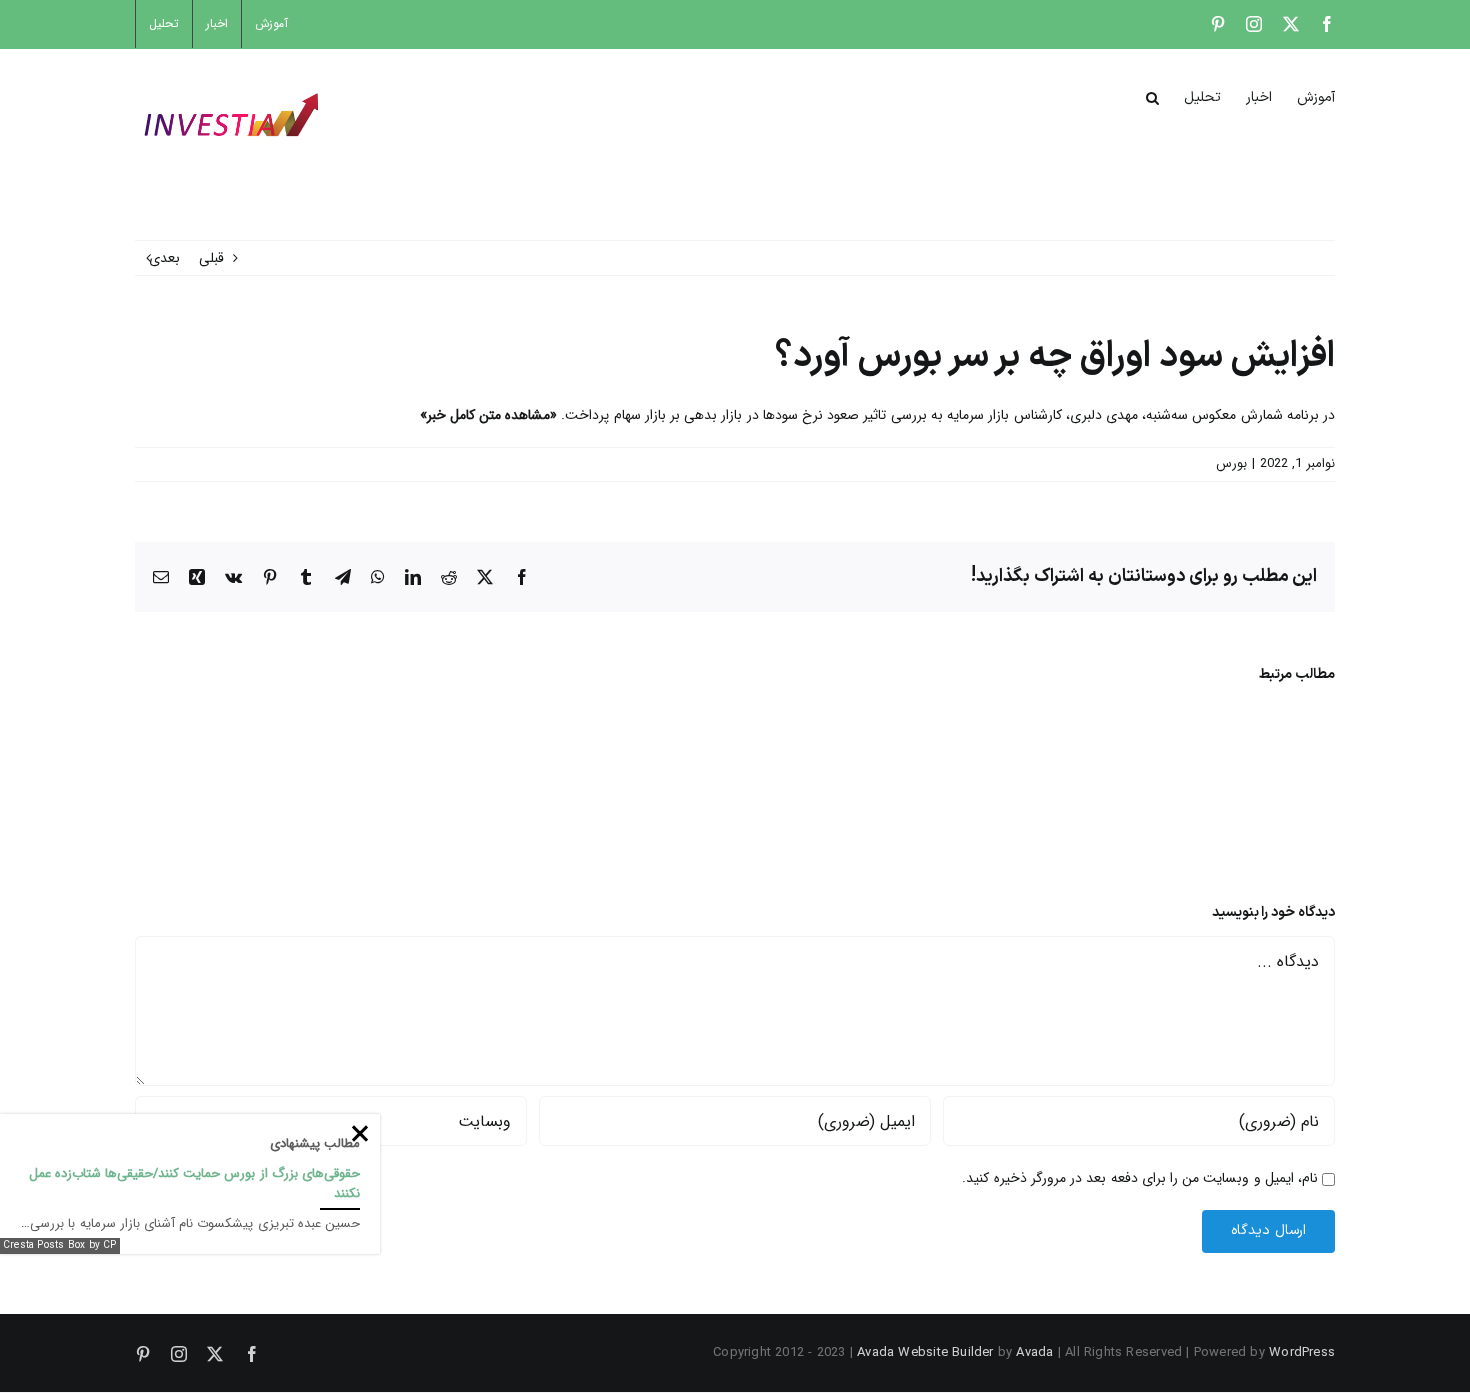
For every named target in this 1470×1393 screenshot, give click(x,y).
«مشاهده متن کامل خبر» (491, 415)
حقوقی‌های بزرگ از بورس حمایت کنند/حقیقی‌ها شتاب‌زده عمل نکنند (194, 1183)
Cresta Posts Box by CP (60, 1245)
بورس (1231, 463)
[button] (1152, 96)
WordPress (1302, 1352)
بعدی (164, 258)
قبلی (211, 258)
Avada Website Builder (925, 1352)
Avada (1034, 1352)
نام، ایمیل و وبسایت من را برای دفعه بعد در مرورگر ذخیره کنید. (1140, 1178)
